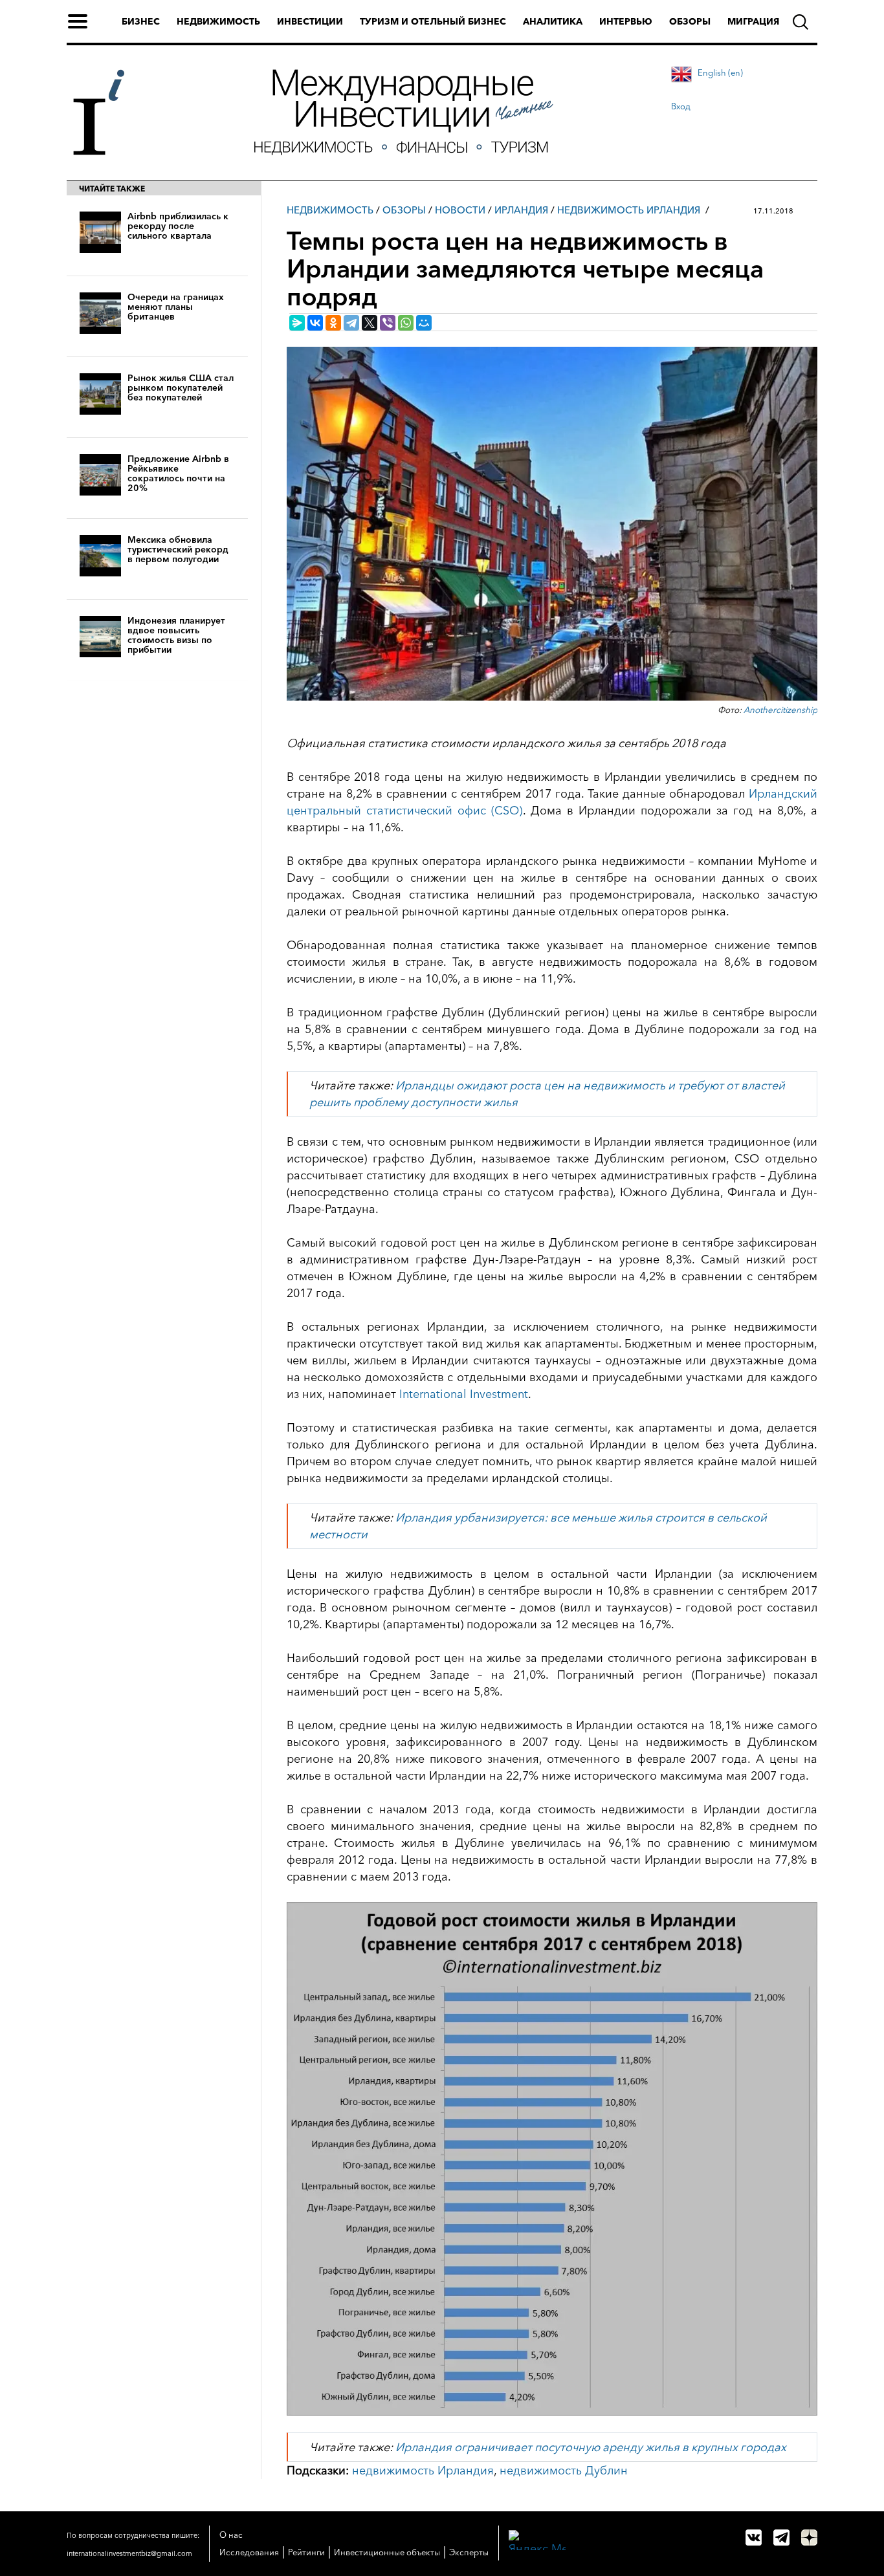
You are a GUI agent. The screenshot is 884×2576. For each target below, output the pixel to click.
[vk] (754, 2538)
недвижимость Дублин (564, 2471)
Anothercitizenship (780, 710)
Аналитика (553, 21)
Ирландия (521, 210)
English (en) (720, 72)
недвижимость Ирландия (423, 2471)
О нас (231, 2535)
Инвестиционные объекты (387, 2552)
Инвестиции (310, 21)
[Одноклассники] (333, 323)
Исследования (249, 2552)
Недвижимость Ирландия (629, 210)
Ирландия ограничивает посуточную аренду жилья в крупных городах (591, 2447)
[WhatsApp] (406, 323)
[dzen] (809, 2538)
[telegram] (781, 2538)
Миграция (753, 21)
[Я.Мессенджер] (297, 323)
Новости (460, 210)
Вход (681, 106)
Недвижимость (218, 21)
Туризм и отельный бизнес (433, 21)
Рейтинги (306, 2552)
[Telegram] (351, 323)
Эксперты (469, 2552)
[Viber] (388, 323)
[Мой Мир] (424, 323)
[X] (370, 323)
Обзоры (690, 21)
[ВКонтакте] (315, 323)
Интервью (626, 21)
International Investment (464, 1394)
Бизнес (141, 21)
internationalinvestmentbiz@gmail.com (129, 2553)
